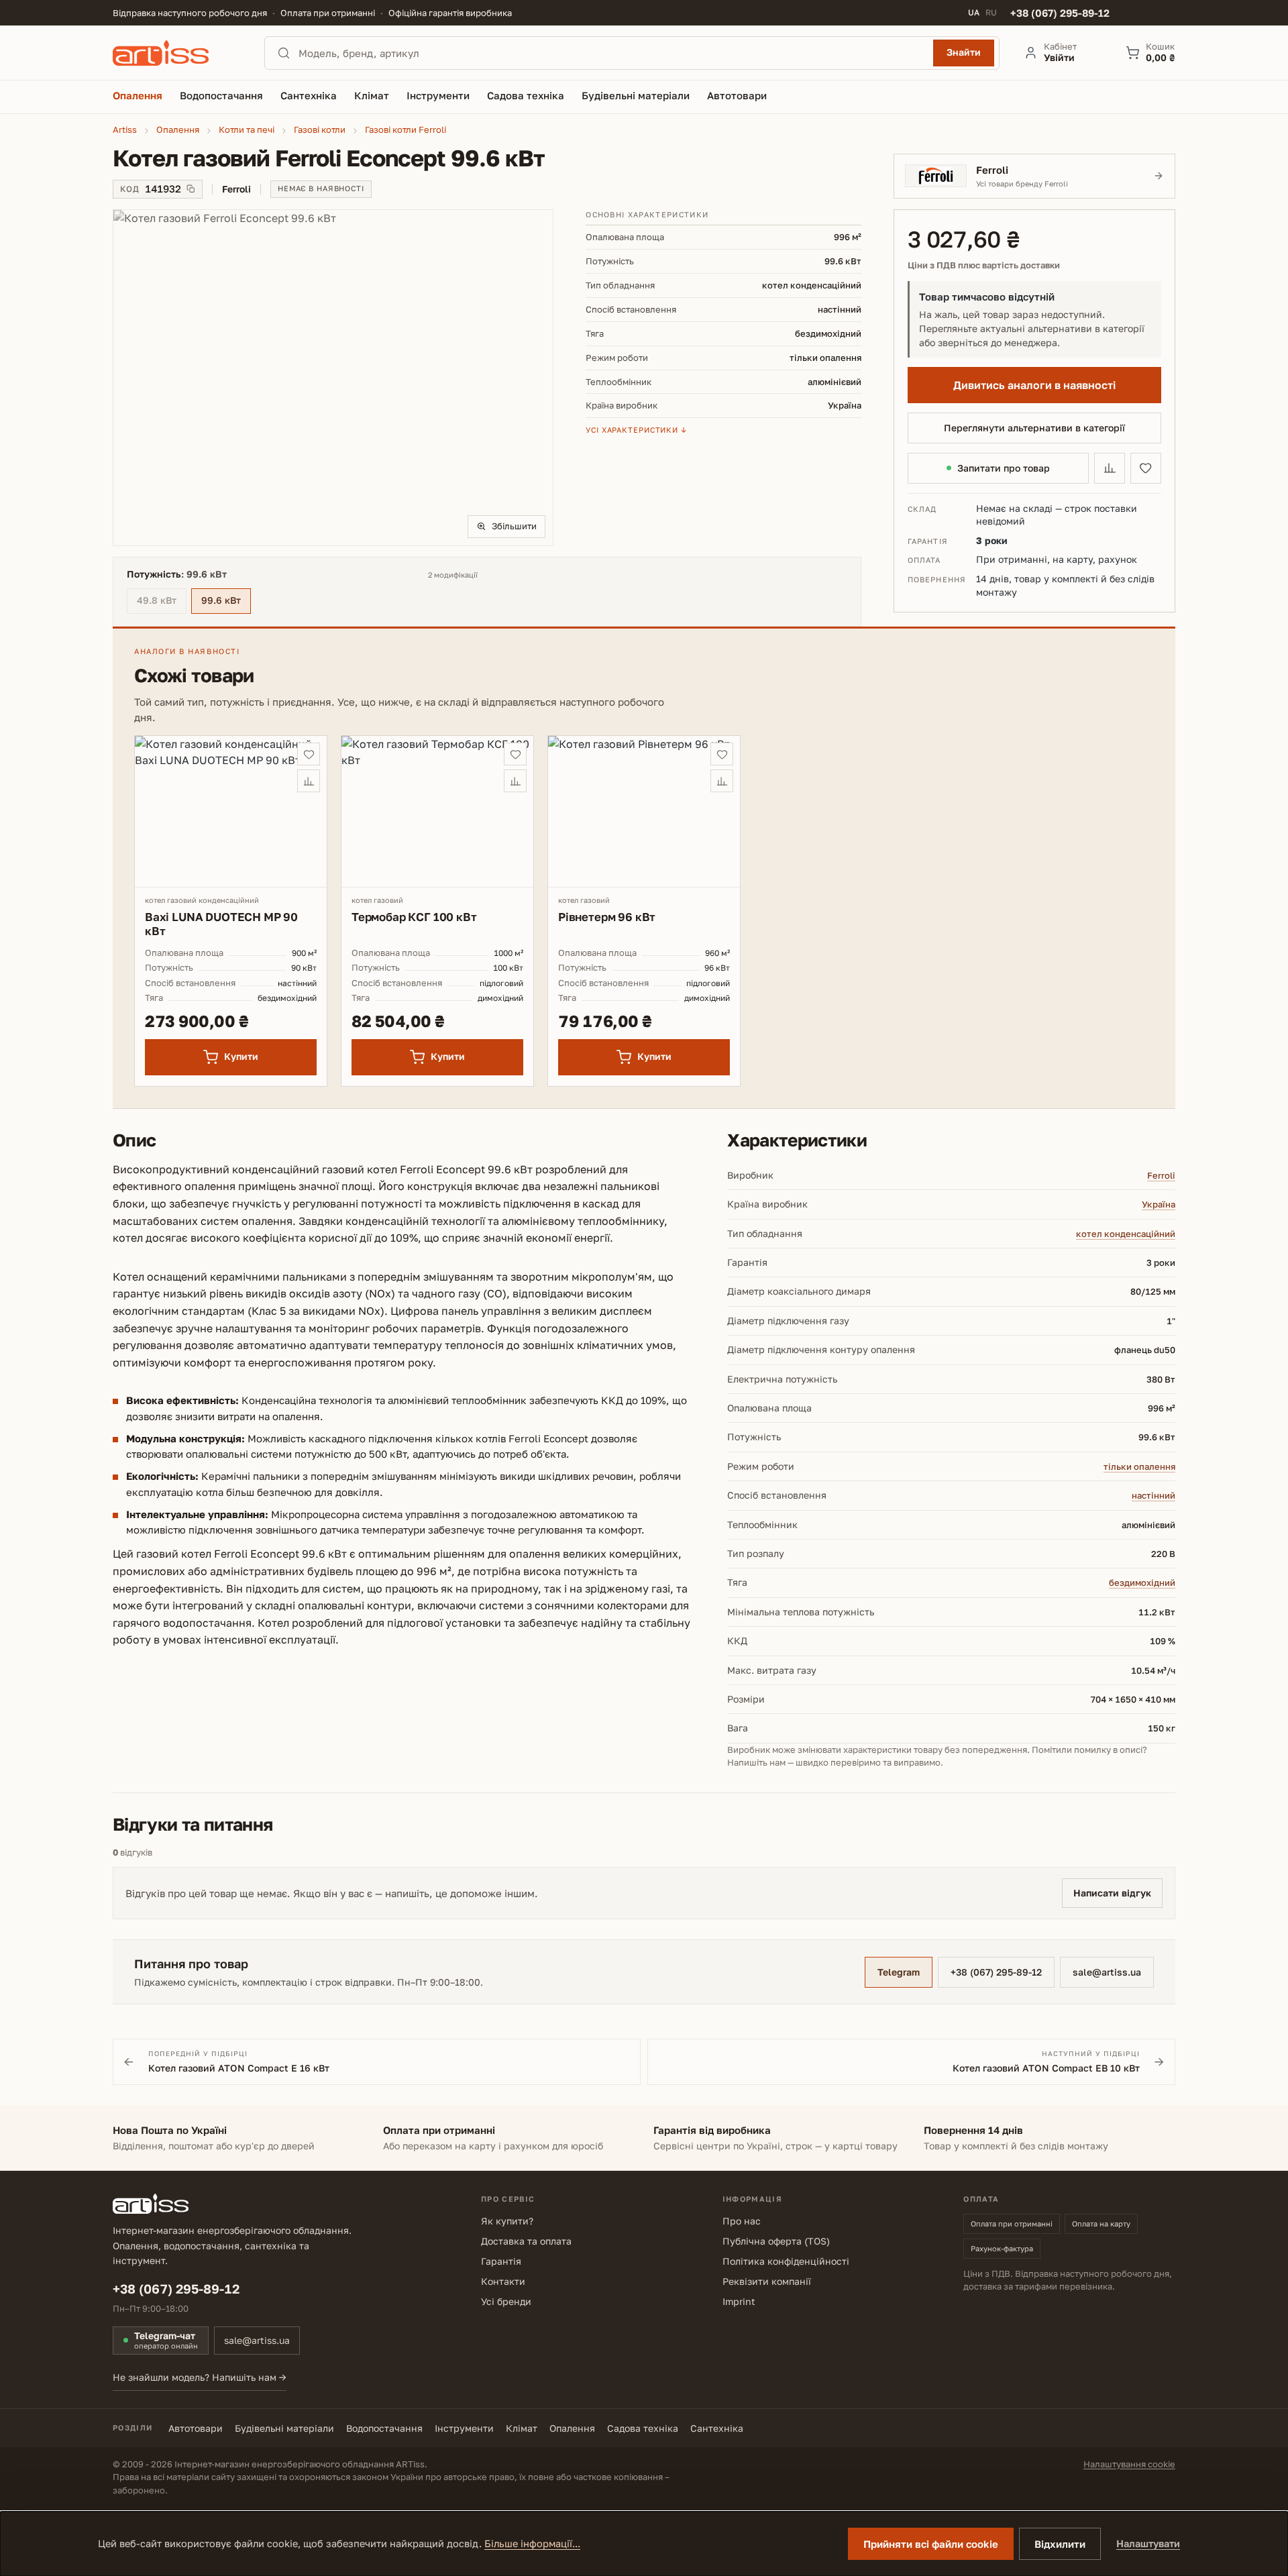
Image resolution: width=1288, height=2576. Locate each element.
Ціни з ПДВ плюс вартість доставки (984, 265)
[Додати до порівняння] (1110, 468)
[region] (333, 378)
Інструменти (464, 2428)
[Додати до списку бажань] (1146, 468)
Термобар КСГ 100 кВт (414, 917)
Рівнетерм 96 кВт (607, 917)
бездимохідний (1142, 1582)
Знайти (964, 52)
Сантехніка (717, 2428)
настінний (1153, 1495)
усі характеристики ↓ (636, 430)
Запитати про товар (1004, 468)
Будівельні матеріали (284, 2428)
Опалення (572, 2428)
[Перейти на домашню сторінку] (176, 53)
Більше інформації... (532, 2543)
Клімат (522, 2428)
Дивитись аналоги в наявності (1034, 385)
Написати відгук (1112, 1893)
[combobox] (612, 53)
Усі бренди (506, 2301)
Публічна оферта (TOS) (776, 2241)
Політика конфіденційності (786, 2261)
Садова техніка (643, 2428)
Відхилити (1060, 2544)
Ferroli (1161, 1175)
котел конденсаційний (1126, 1234)
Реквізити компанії (767, 2281)
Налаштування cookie (1129, 2464)
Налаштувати (1148, 2543)
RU (991, 13)
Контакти (503, 2281)
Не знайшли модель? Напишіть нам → (200, 2377)
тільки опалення (1139, 1466)
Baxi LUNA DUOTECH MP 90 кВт (221, 924)
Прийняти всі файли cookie (931, 2544)
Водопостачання (384, 2428)
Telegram (899, 1972)
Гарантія (501, 2261)
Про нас (742, 2221)
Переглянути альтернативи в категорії (1034, 428)
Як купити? (507, 2221)
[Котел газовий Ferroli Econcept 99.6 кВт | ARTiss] (333, 378)
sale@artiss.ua (1107, 1972)
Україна (1159, 1204)
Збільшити (514, 526)
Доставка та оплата (526, 2241)
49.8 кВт (162, 602)
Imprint (739, 2301)
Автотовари (196, 2428)
